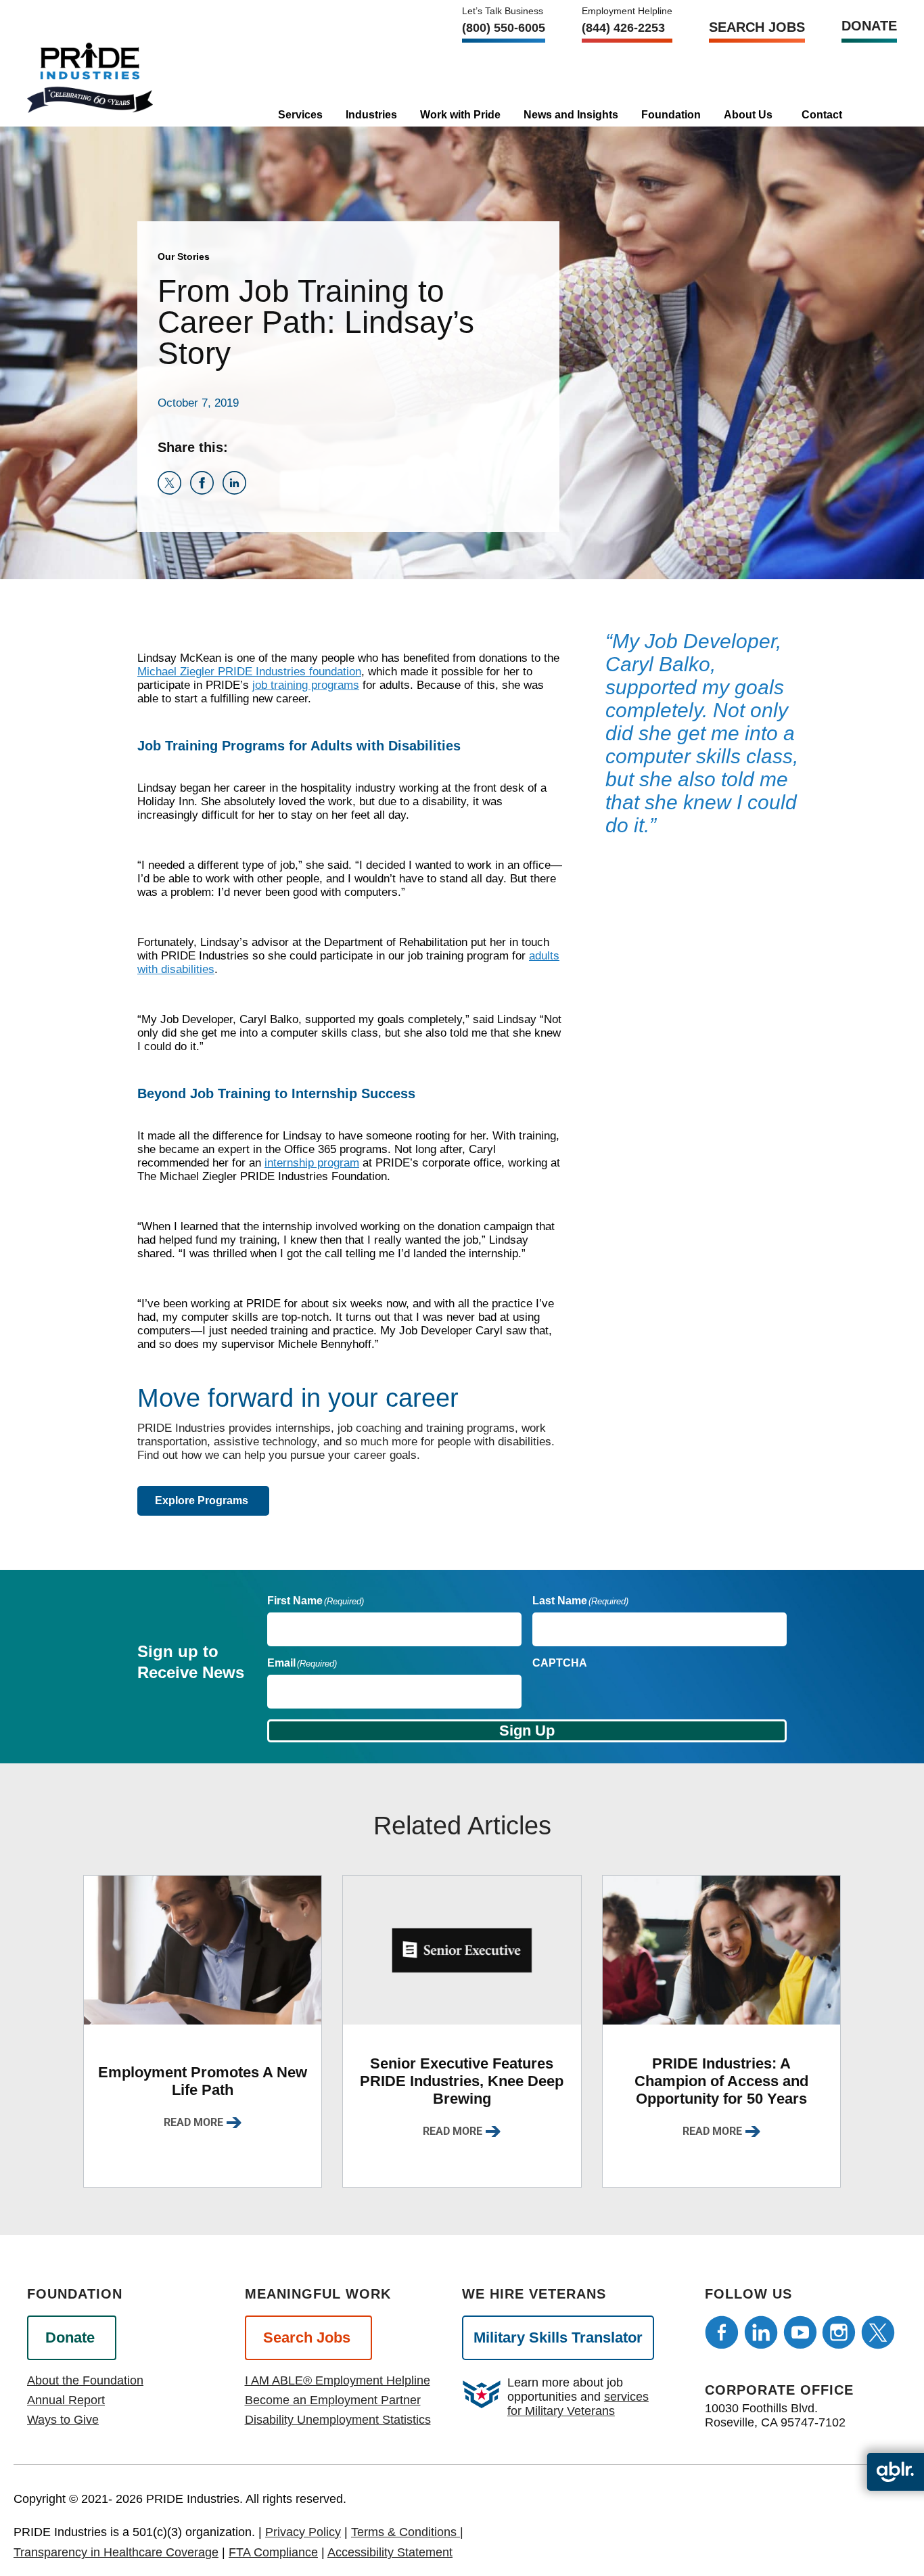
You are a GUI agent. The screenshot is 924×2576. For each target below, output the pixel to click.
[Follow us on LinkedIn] (761, 2332)
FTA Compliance (273, 2552)
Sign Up (527, 1731)
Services (300, 115)
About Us (748, 115)
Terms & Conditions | (407, 2532)
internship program (312, 1163)
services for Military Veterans (578, 2404)
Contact (822, 115)
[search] (872, 110)
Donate (869, 26)
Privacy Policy (303, 2532)
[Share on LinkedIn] (237, 491)
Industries (371, 115)
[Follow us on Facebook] (722, 2332)
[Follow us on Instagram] (839, 2332)
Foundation (671, 115)
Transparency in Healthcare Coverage (116, 2552)
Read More (193, 2122)
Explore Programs (202, 1500)
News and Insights (571, 115)
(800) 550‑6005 (504, 28)
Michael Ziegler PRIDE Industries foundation (249, 672)
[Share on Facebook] (206, 491)
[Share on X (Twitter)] (174, 491)
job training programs (306, 685)
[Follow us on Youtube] (800, 2332)
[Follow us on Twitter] (878, 2332)
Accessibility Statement (390, 2552)
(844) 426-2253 (623, 28)
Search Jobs (757, 27)
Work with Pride (460, 115)
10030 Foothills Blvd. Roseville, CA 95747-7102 (775, 2415)
